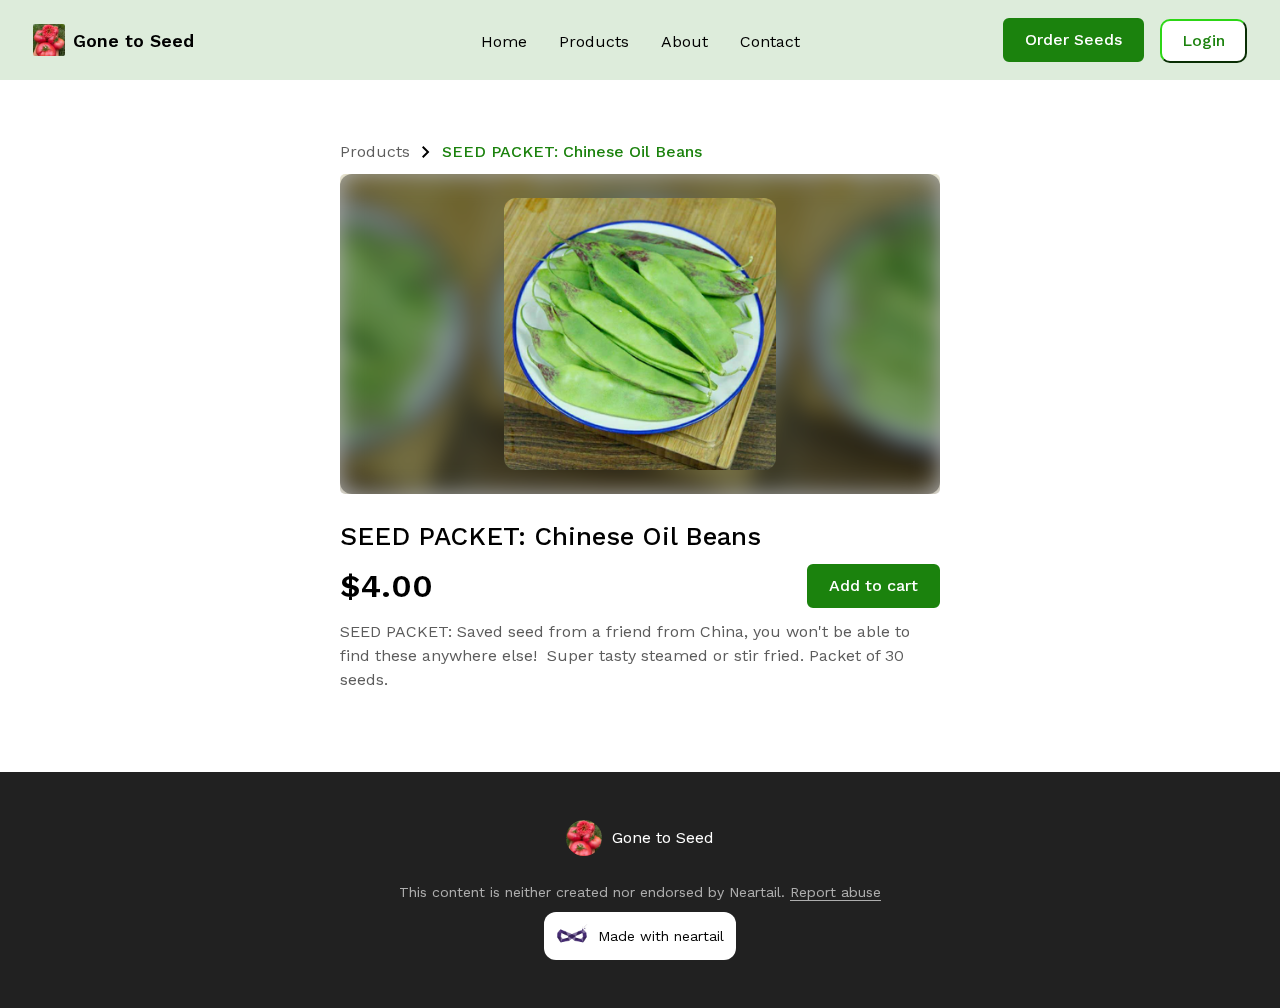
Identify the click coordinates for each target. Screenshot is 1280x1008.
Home (504, 41)
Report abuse (835, 892)
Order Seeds (1073, 39)
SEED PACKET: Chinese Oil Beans (572, 151)
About (684, 41)
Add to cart (873, 585)
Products (594, 41)
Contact (770, 41)
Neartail (755, 892)
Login (1203, 40)
